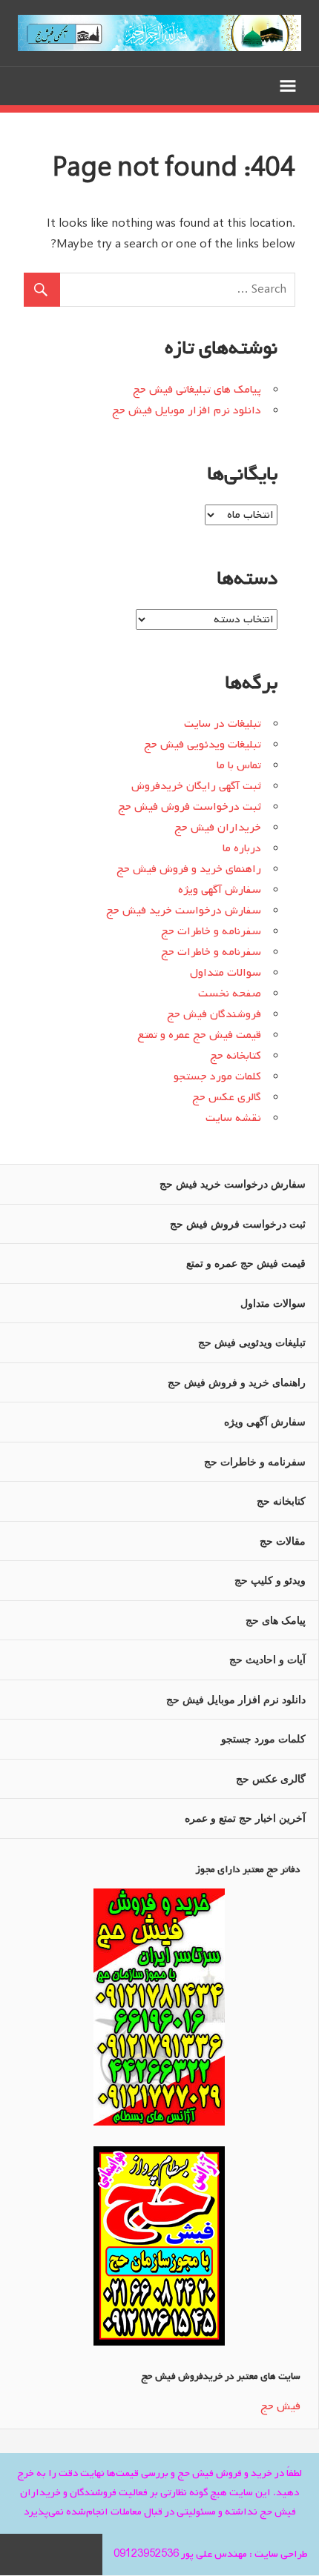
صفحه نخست (230, 994)
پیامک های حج (276, 1620)
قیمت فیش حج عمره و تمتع (199, 1035)
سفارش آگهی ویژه (220, 890)
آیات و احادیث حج (267, 1660)
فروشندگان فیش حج (214, 1014)
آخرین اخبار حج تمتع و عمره (245, 1818)
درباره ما (242, 848)
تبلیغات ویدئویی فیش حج (203, 745)
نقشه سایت (233, 1118)
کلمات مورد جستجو (217, 1076)
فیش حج (280, 2406)
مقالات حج (283, 1541)
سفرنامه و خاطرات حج (211, 931)
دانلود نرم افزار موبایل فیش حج (187, 410)
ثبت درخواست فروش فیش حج (190, 807)
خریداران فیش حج (218, 828)
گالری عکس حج (227, 1097)
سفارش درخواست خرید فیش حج (184, 911)
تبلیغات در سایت (223, 724)
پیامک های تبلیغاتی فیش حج (197, 390)
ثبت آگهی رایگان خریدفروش (196, 786)
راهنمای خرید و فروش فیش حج (189, 869)
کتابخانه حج (236, 1056)
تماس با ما (239, 765)
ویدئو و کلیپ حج (270, 1580)
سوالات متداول (226, 973)
